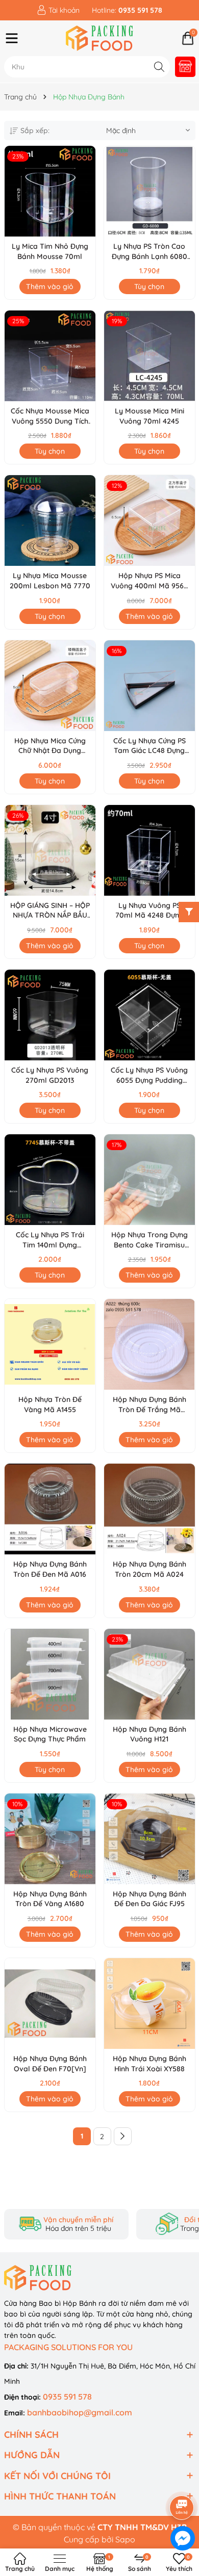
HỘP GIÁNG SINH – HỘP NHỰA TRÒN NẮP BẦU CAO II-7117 (50, 911)
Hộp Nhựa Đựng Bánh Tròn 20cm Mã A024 (150, 1569)
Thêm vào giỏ (50, 287)
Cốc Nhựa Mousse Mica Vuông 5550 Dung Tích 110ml (50, 416)
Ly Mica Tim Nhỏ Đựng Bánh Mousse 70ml (50, 251)
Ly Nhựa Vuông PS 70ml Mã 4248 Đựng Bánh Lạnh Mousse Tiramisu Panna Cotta (149, 911)
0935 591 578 (67, 2397)
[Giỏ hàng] (188, 38)
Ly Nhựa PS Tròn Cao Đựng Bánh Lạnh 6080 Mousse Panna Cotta (150, 252)
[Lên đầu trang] (182, 2479)
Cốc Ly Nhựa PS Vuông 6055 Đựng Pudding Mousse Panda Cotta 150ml (149, 1075)
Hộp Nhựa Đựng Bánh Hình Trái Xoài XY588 (150, 2064)
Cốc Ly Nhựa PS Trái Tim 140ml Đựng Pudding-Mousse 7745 (50, 1240)
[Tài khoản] (58, 10)
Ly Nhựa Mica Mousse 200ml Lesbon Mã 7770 (50, 581)
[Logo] (100, 38)
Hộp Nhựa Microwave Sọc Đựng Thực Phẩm (50, 1734)
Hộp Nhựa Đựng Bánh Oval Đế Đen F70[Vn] (50, 2064)
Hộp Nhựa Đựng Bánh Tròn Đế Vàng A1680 (50, 1899)
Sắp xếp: (35, 131)
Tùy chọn (149, 287)
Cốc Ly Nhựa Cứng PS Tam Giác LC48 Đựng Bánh (150, 746)
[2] (123, 2136)
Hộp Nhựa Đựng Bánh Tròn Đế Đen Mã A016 (50, 1569)
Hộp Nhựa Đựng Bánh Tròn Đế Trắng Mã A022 (150, 1405)
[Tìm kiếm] (159, 67)
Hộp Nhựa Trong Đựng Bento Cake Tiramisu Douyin (150, 1240)
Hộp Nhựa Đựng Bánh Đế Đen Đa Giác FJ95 (150, 1899)
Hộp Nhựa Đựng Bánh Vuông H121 (150, 1734)
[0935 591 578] (127, 10)
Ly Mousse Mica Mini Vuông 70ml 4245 (150, 416)
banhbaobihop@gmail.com (80, 2412)
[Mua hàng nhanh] (185, 67)
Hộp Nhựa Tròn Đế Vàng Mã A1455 (50, 1404)
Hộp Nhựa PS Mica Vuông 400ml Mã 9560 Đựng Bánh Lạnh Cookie (150, 581)
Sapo (125, 2539)
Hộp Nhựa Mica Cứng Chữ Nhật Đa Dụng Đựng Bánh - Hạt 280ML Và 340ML (50, 746)
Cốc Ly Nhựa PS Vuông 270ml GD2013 (50, 1075)
